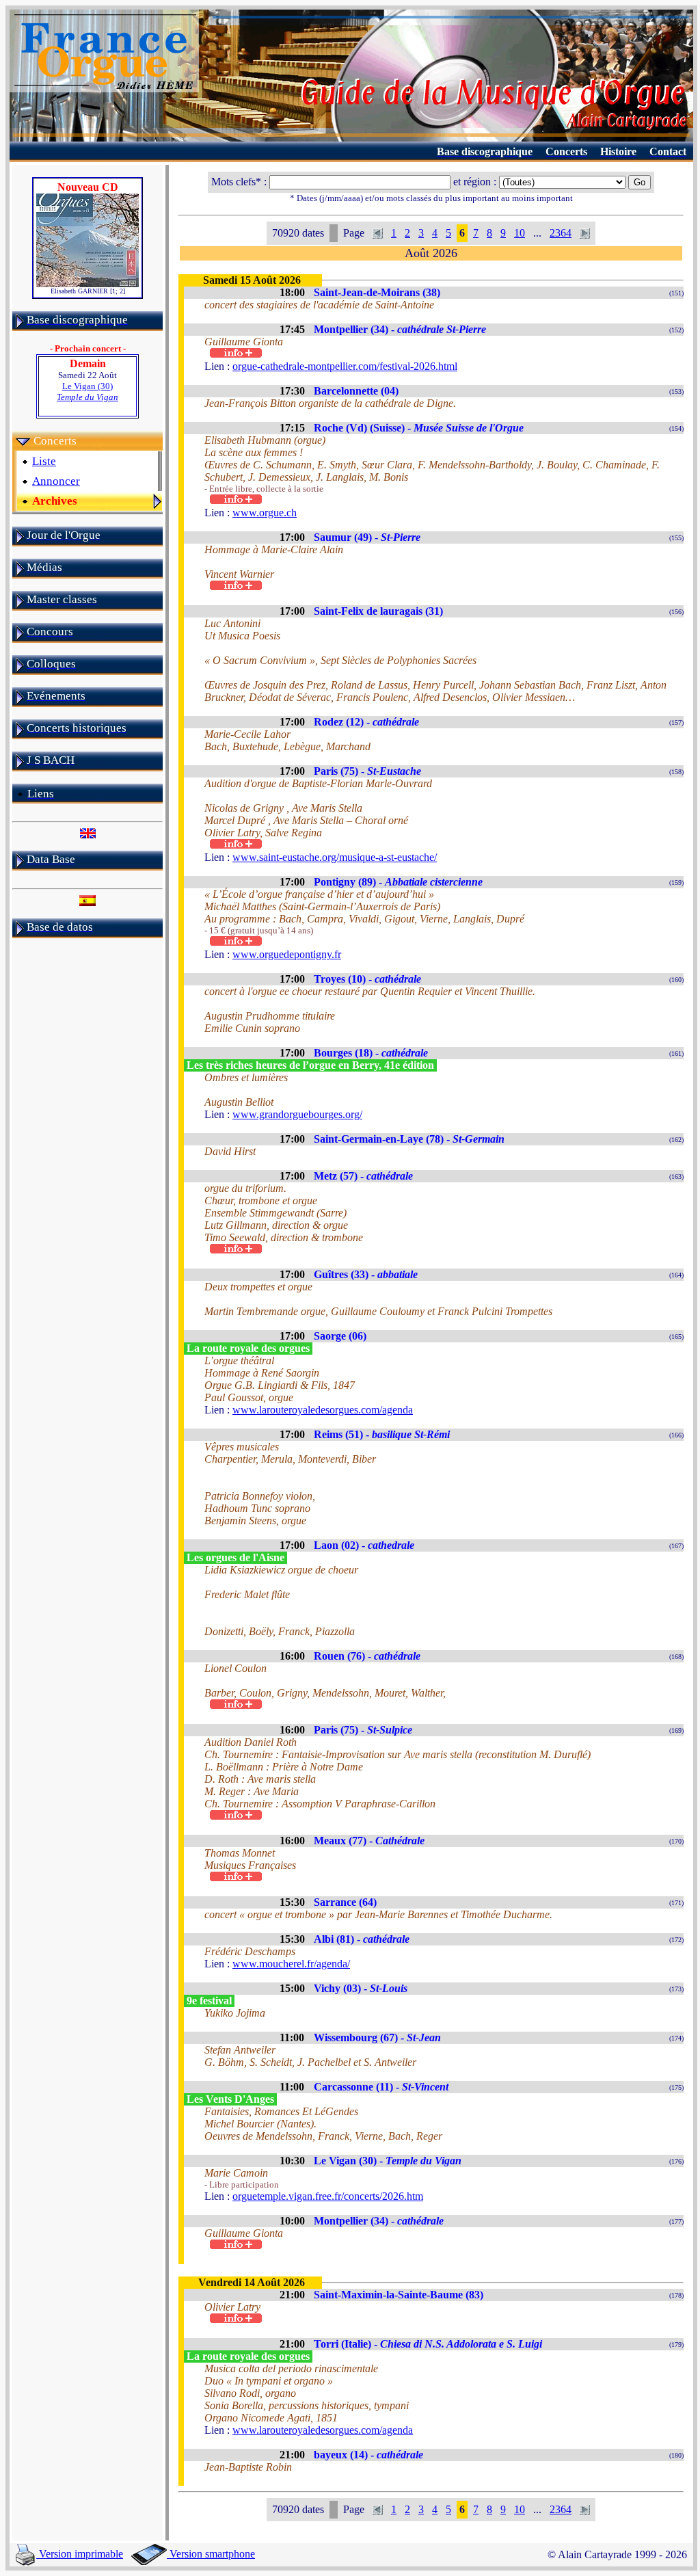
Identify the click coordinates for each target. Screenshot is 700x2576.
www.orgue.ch (265, 513)
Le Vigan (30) (87, 391)
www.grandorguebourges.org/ (297, 1114)
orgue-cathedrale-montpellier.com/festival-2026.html (345, 366)
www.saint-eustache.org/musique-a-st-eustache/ (335, 857)
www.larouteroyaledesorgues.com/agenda (323, 1410)
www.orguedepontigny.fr (287, 954)
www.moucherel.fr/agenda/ (291, 1964)
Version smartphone (211, 2554)
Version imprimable (80, 2554)
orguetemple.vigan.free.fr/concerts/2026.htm (328, 2196)
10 (520, 233)
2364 (561, 233)
